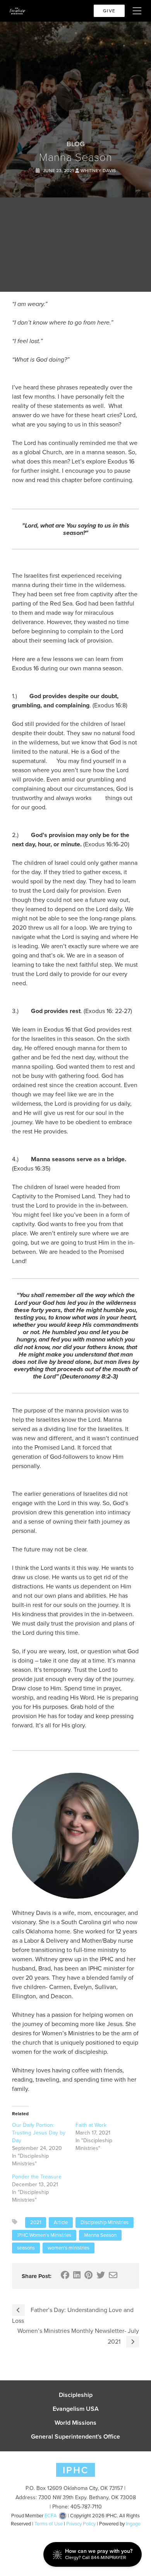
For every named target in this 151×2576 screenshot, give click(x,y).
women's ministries (69, 2248)
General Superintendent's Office (75, 2437)
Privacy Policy (81, 2524)
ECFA (51, 2516)
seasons (26, 2248)
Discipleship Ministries (105, 2222)
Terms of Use (49, 2524)
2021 (36, 2222)
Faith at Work (91, 2125)
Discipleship (76, 2395)
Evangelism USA (76, 2409)
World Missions (75, 2423)
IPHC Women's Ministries (44, 2235)
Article (61, 2222)
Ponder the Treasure (37, 2177)
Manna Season (100, 2235)
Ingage (133, 2524)
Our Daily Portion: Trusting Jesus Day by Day (39, 2133)
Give (109, 11)
